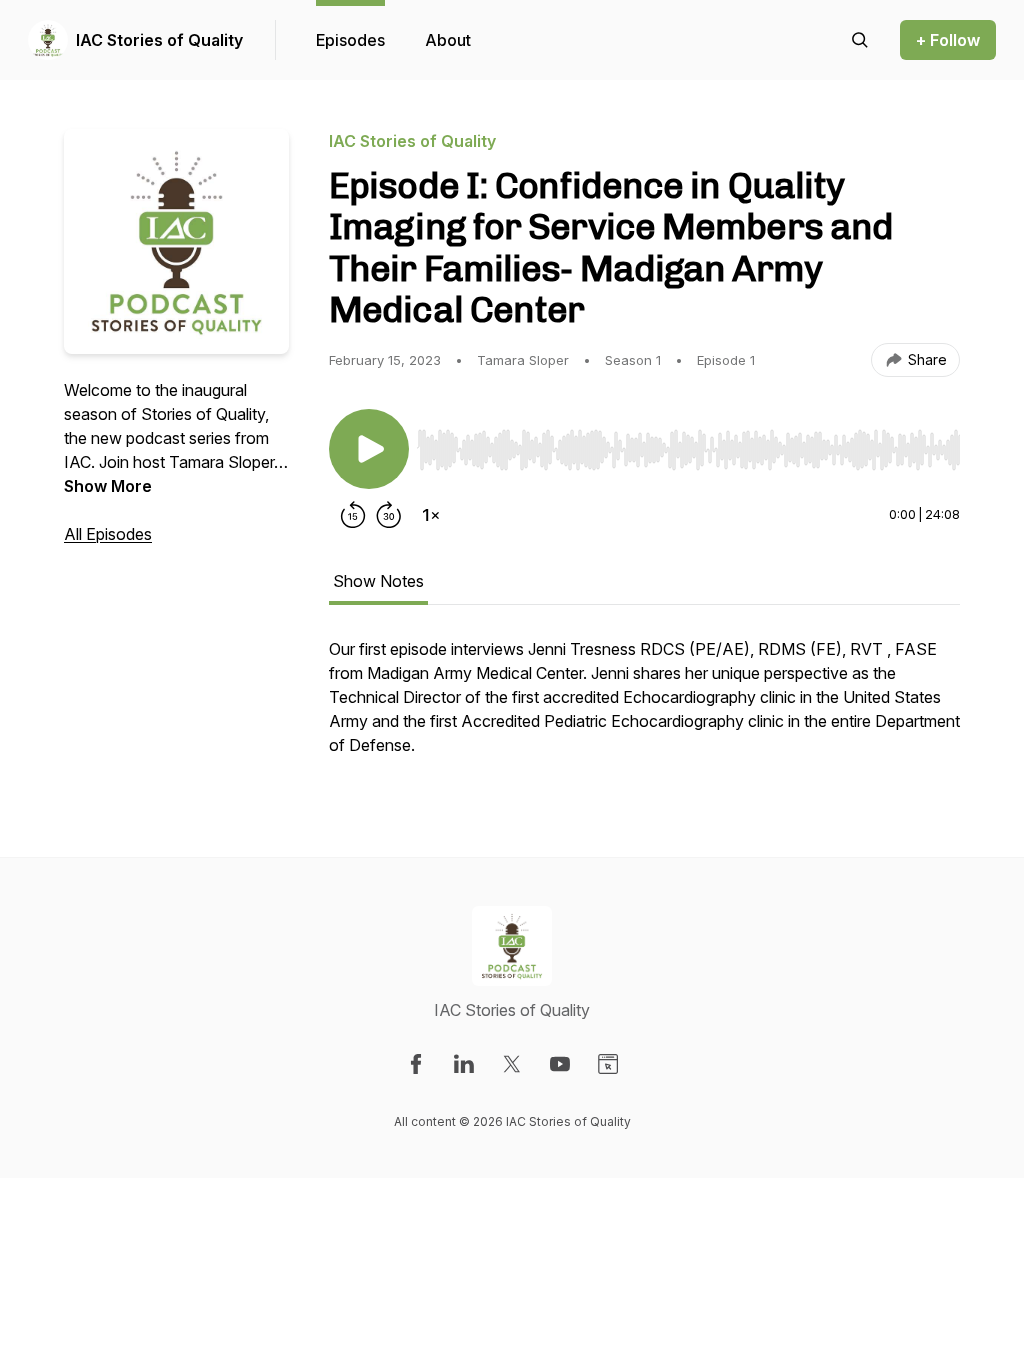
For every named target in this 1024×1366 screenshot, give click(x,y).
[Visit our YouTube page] (560, 1064)
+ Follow (948, 40)
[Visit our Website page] (608, 1064)
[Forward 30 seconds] (389, 515)
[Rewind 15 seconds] (353, 515)
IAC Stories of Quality (159, 40)
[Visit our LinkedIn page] (464, 1064)
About (448, 40)
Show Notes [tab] (378, 581)
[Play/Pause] (369, 449)
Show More (108, 486)
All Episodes (108, 534)
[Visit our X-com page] (512, 1064)
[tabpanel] (644, 707)
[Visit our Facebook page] (416, 1064)
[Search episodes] (860, 40)
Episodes (350, 40)
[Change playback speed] (431, 515)
